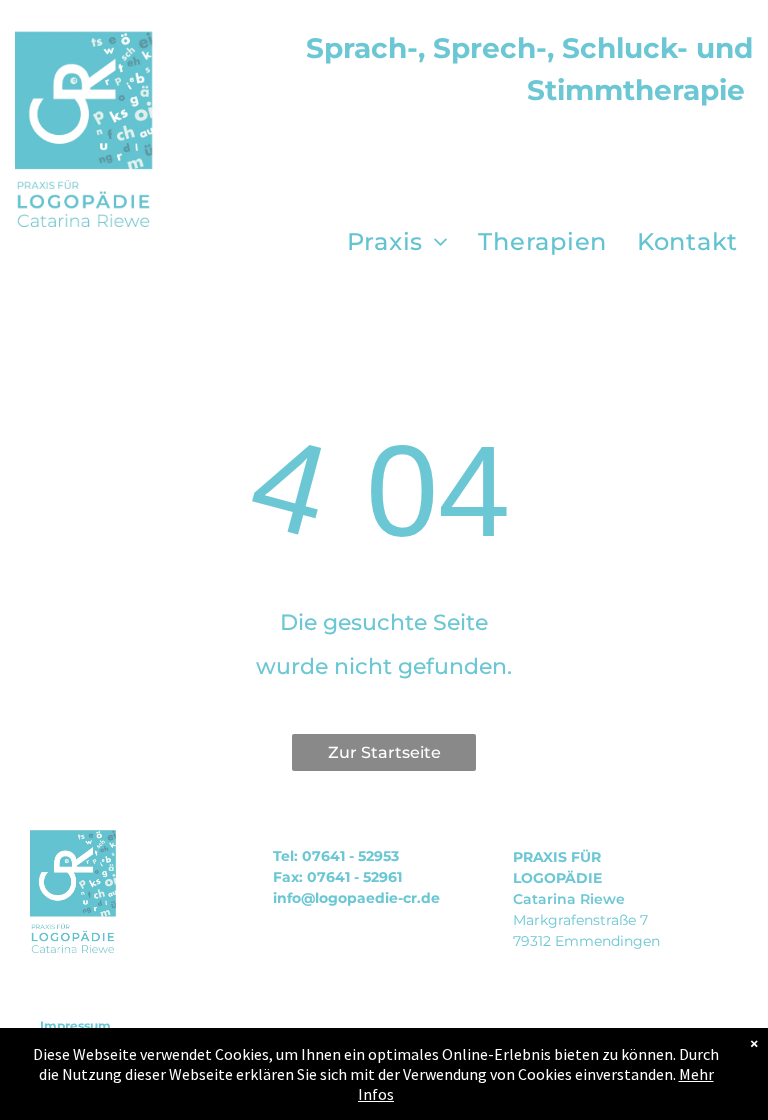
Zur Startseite (384, 752)
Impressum (75, 1025)
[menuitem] (398, 242)
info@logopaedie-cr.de (356, 898)
